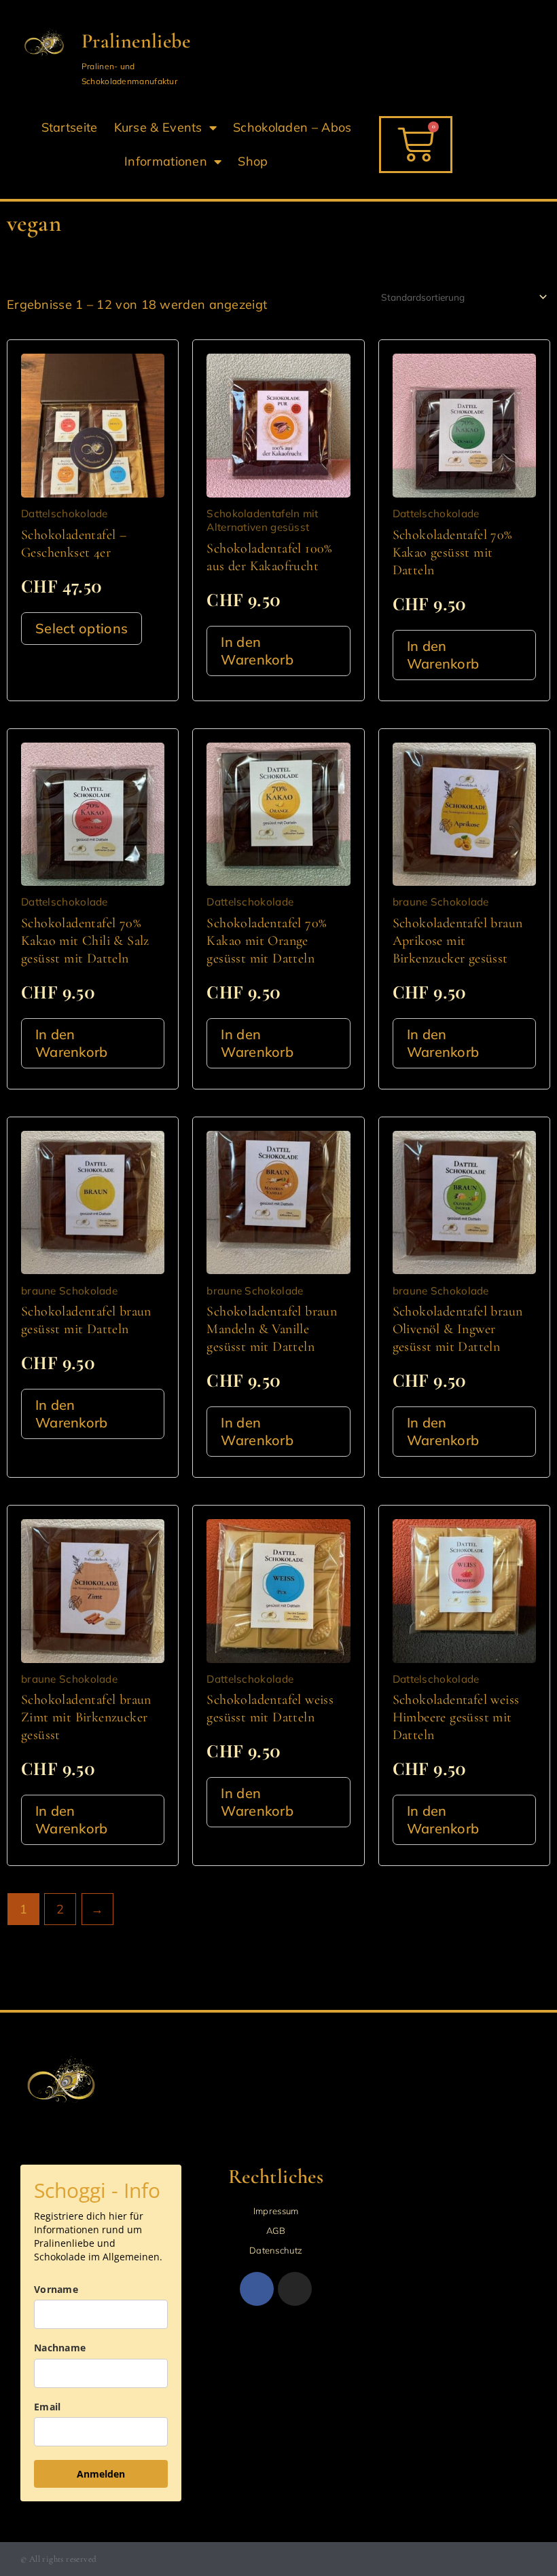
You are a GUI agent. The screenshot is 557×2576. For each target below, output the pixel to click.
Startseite (70, 127)
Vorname (56, 2289)
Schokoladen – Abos (292, 127)
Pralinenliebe (136, 41)
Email (48, 2407)
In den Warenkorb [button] (257, 651)
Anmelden (101, 2474)
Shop (253, 161)
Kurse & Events (158, 127)
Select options (82, 628)
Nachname (60, 2348)
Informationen (166, 161)
